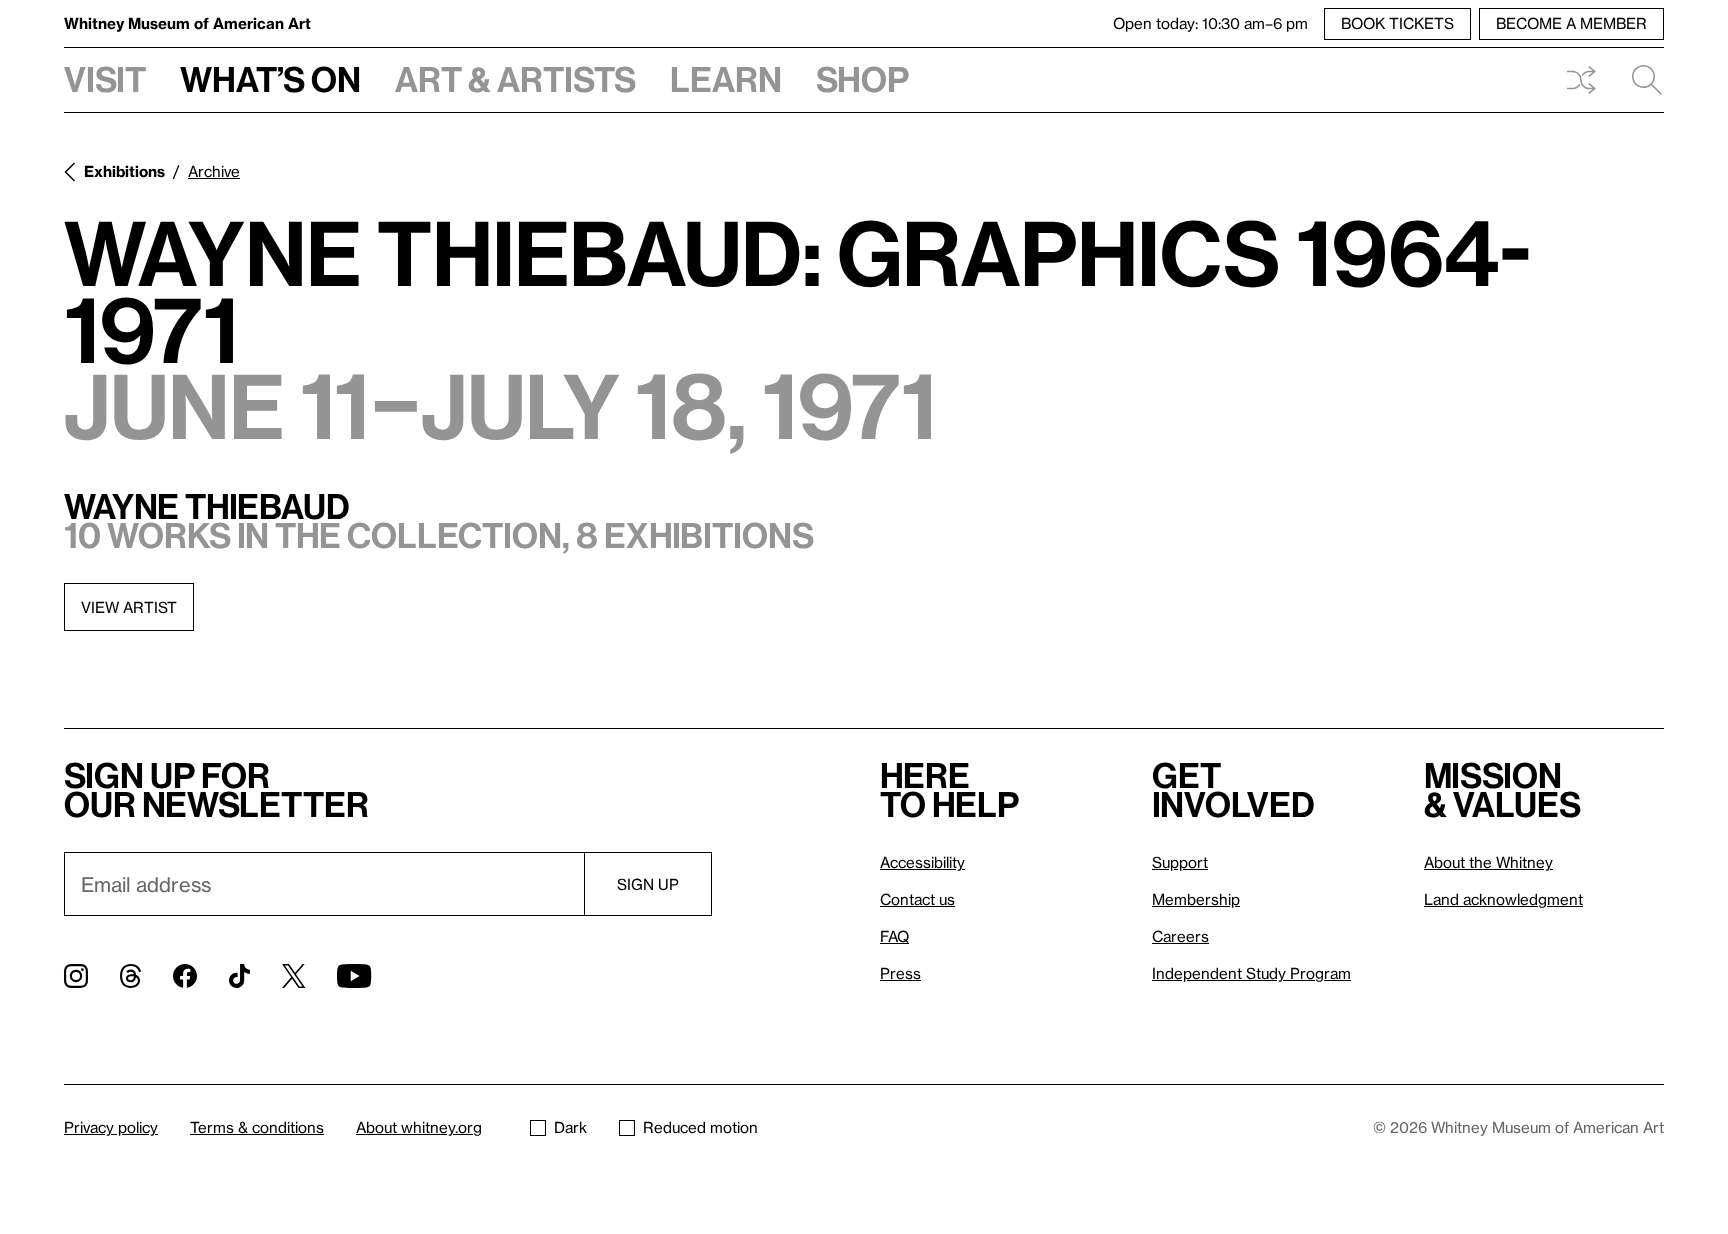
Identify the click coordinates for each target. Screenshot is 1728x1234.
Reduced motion (700, 1127)
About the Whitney (1488, 862)
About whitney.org (419, 1127)
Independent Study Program (1251, 973)
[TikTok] (239, 976)
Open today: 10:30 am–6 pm (1210, 23)
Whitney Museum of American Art (187, 23)
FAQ (894, 936)
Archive (214, 171)
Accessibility (922, 862)
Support (1180, 862)
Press (900, 973)
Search (1639, 80)
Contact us (917, 899)
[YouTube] (354, 976)
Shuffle (1581, 80)
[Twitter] (293, 976)
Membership (1196, 899)
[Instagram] (76, 976)
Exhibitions (124, 171)
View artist (129, 607)
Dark (570, 1127)
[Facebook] (185, 976)
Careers (1180, 936)
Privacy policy (111, 1127)
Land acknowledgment (1503, 899)
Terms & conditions (257, 1127)
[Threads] (130, 976)
